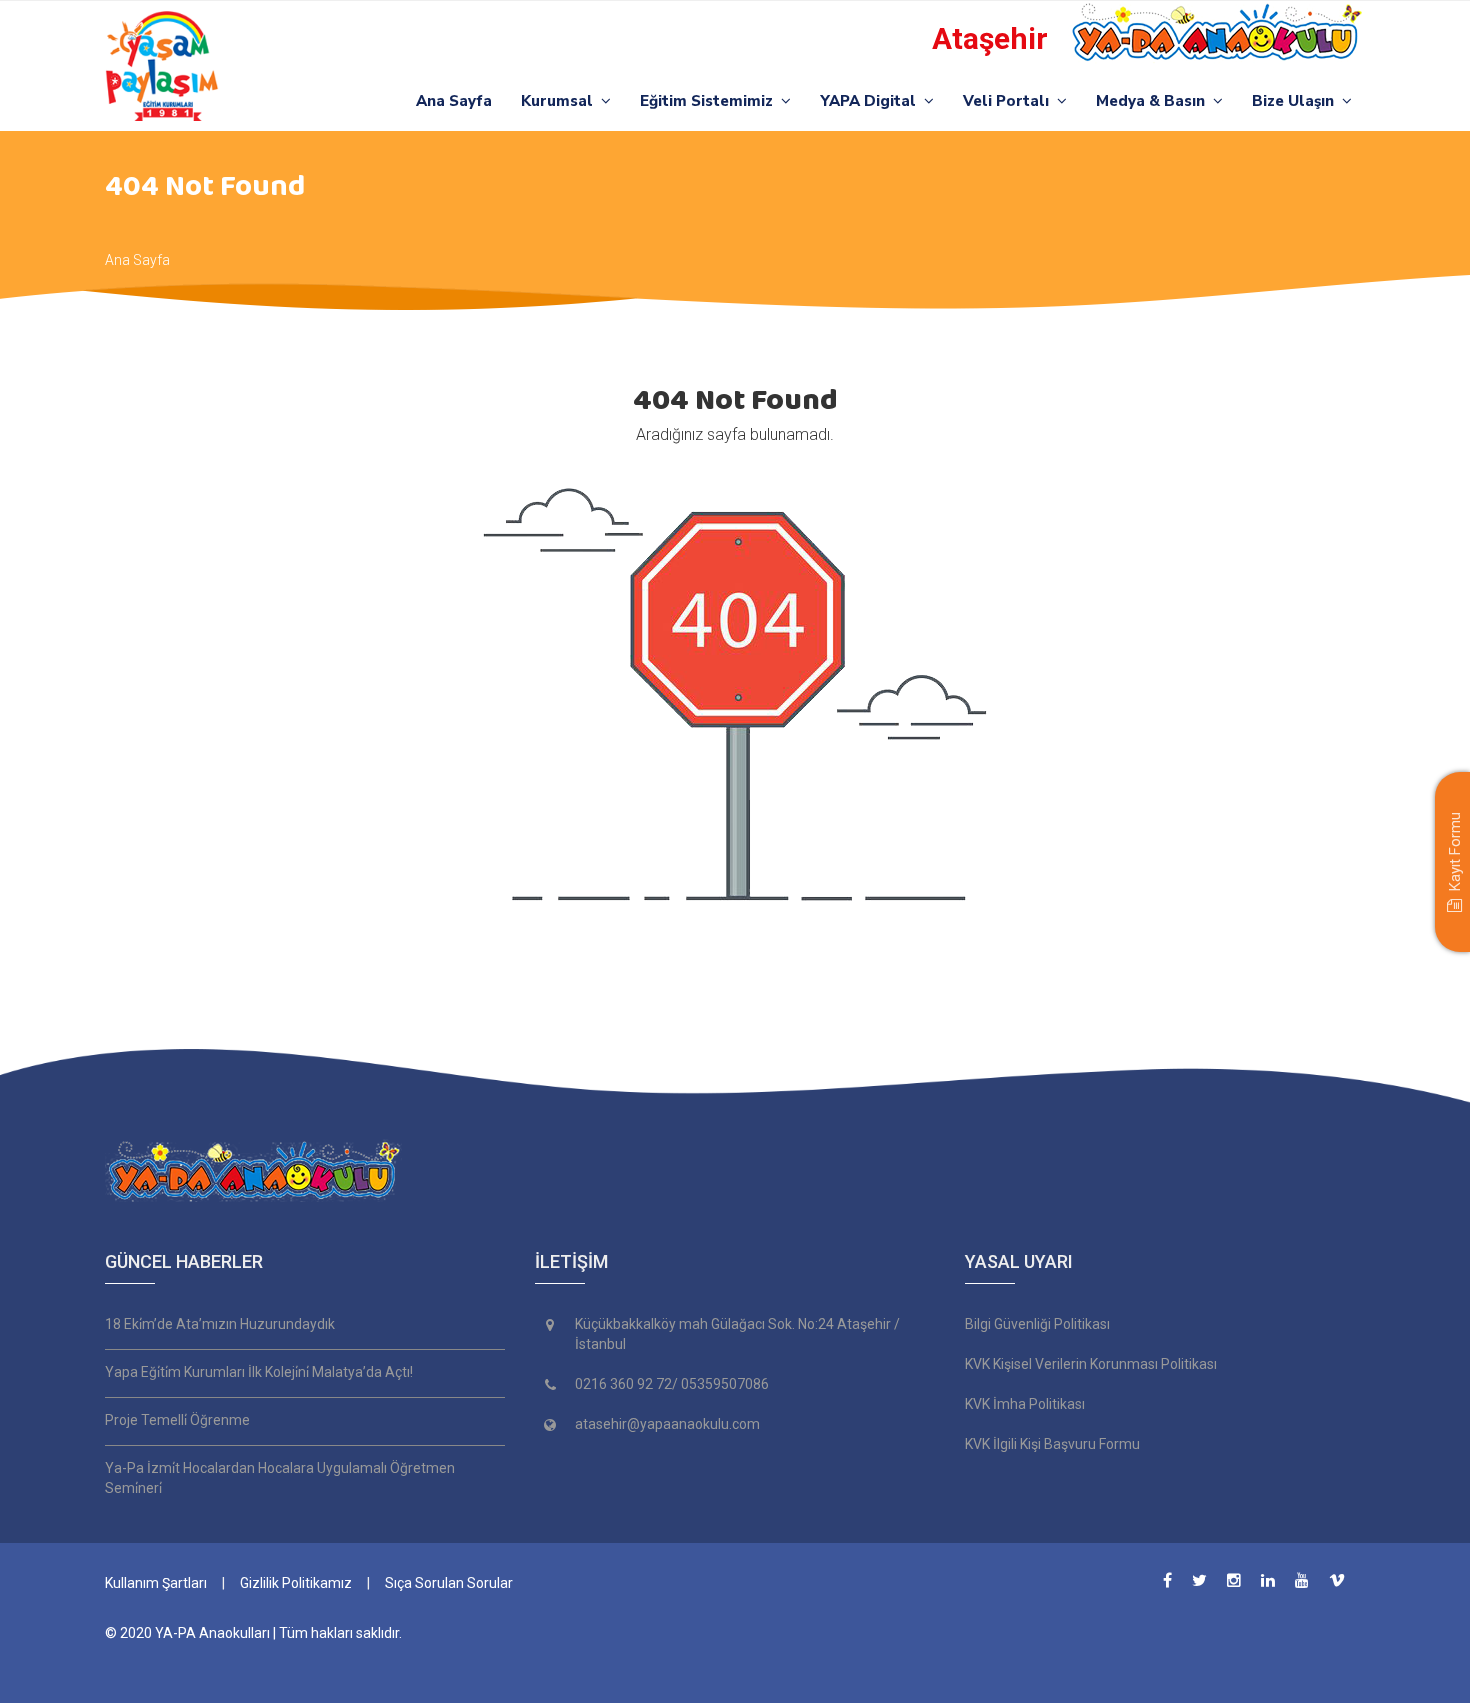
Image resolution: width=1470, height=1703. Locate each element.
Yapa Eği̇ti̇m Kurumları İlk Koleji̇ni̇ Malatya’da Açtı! (259, 1372)
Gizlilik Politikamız (296, 1583)
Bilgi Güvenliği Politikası (1037, 1324)
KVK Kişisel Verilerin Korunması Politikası (1091, 1364)
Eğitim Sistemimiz (710, 101)
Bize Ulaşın (1297, 101)
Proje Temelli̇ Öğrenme (177, 1420)
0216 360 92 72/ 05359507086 (672, 1384)
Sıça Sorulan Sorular (449, 1583)
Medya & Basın (1154, 101)
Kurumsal (561, 101)
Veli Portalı (1010, 101)
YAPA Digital (872, 101)
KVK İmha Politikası (1025, 1404)
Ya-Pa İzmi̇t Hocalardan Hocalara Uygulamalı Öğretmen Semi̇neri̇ (280, 1478)
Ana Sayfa (454, 101)
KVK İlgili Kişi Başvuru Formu (1052, 1444)
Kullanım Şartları (156, 1583)
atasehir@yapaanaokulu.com (667, 1424)
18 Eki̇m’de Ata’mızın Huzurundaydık (220, 1324)
